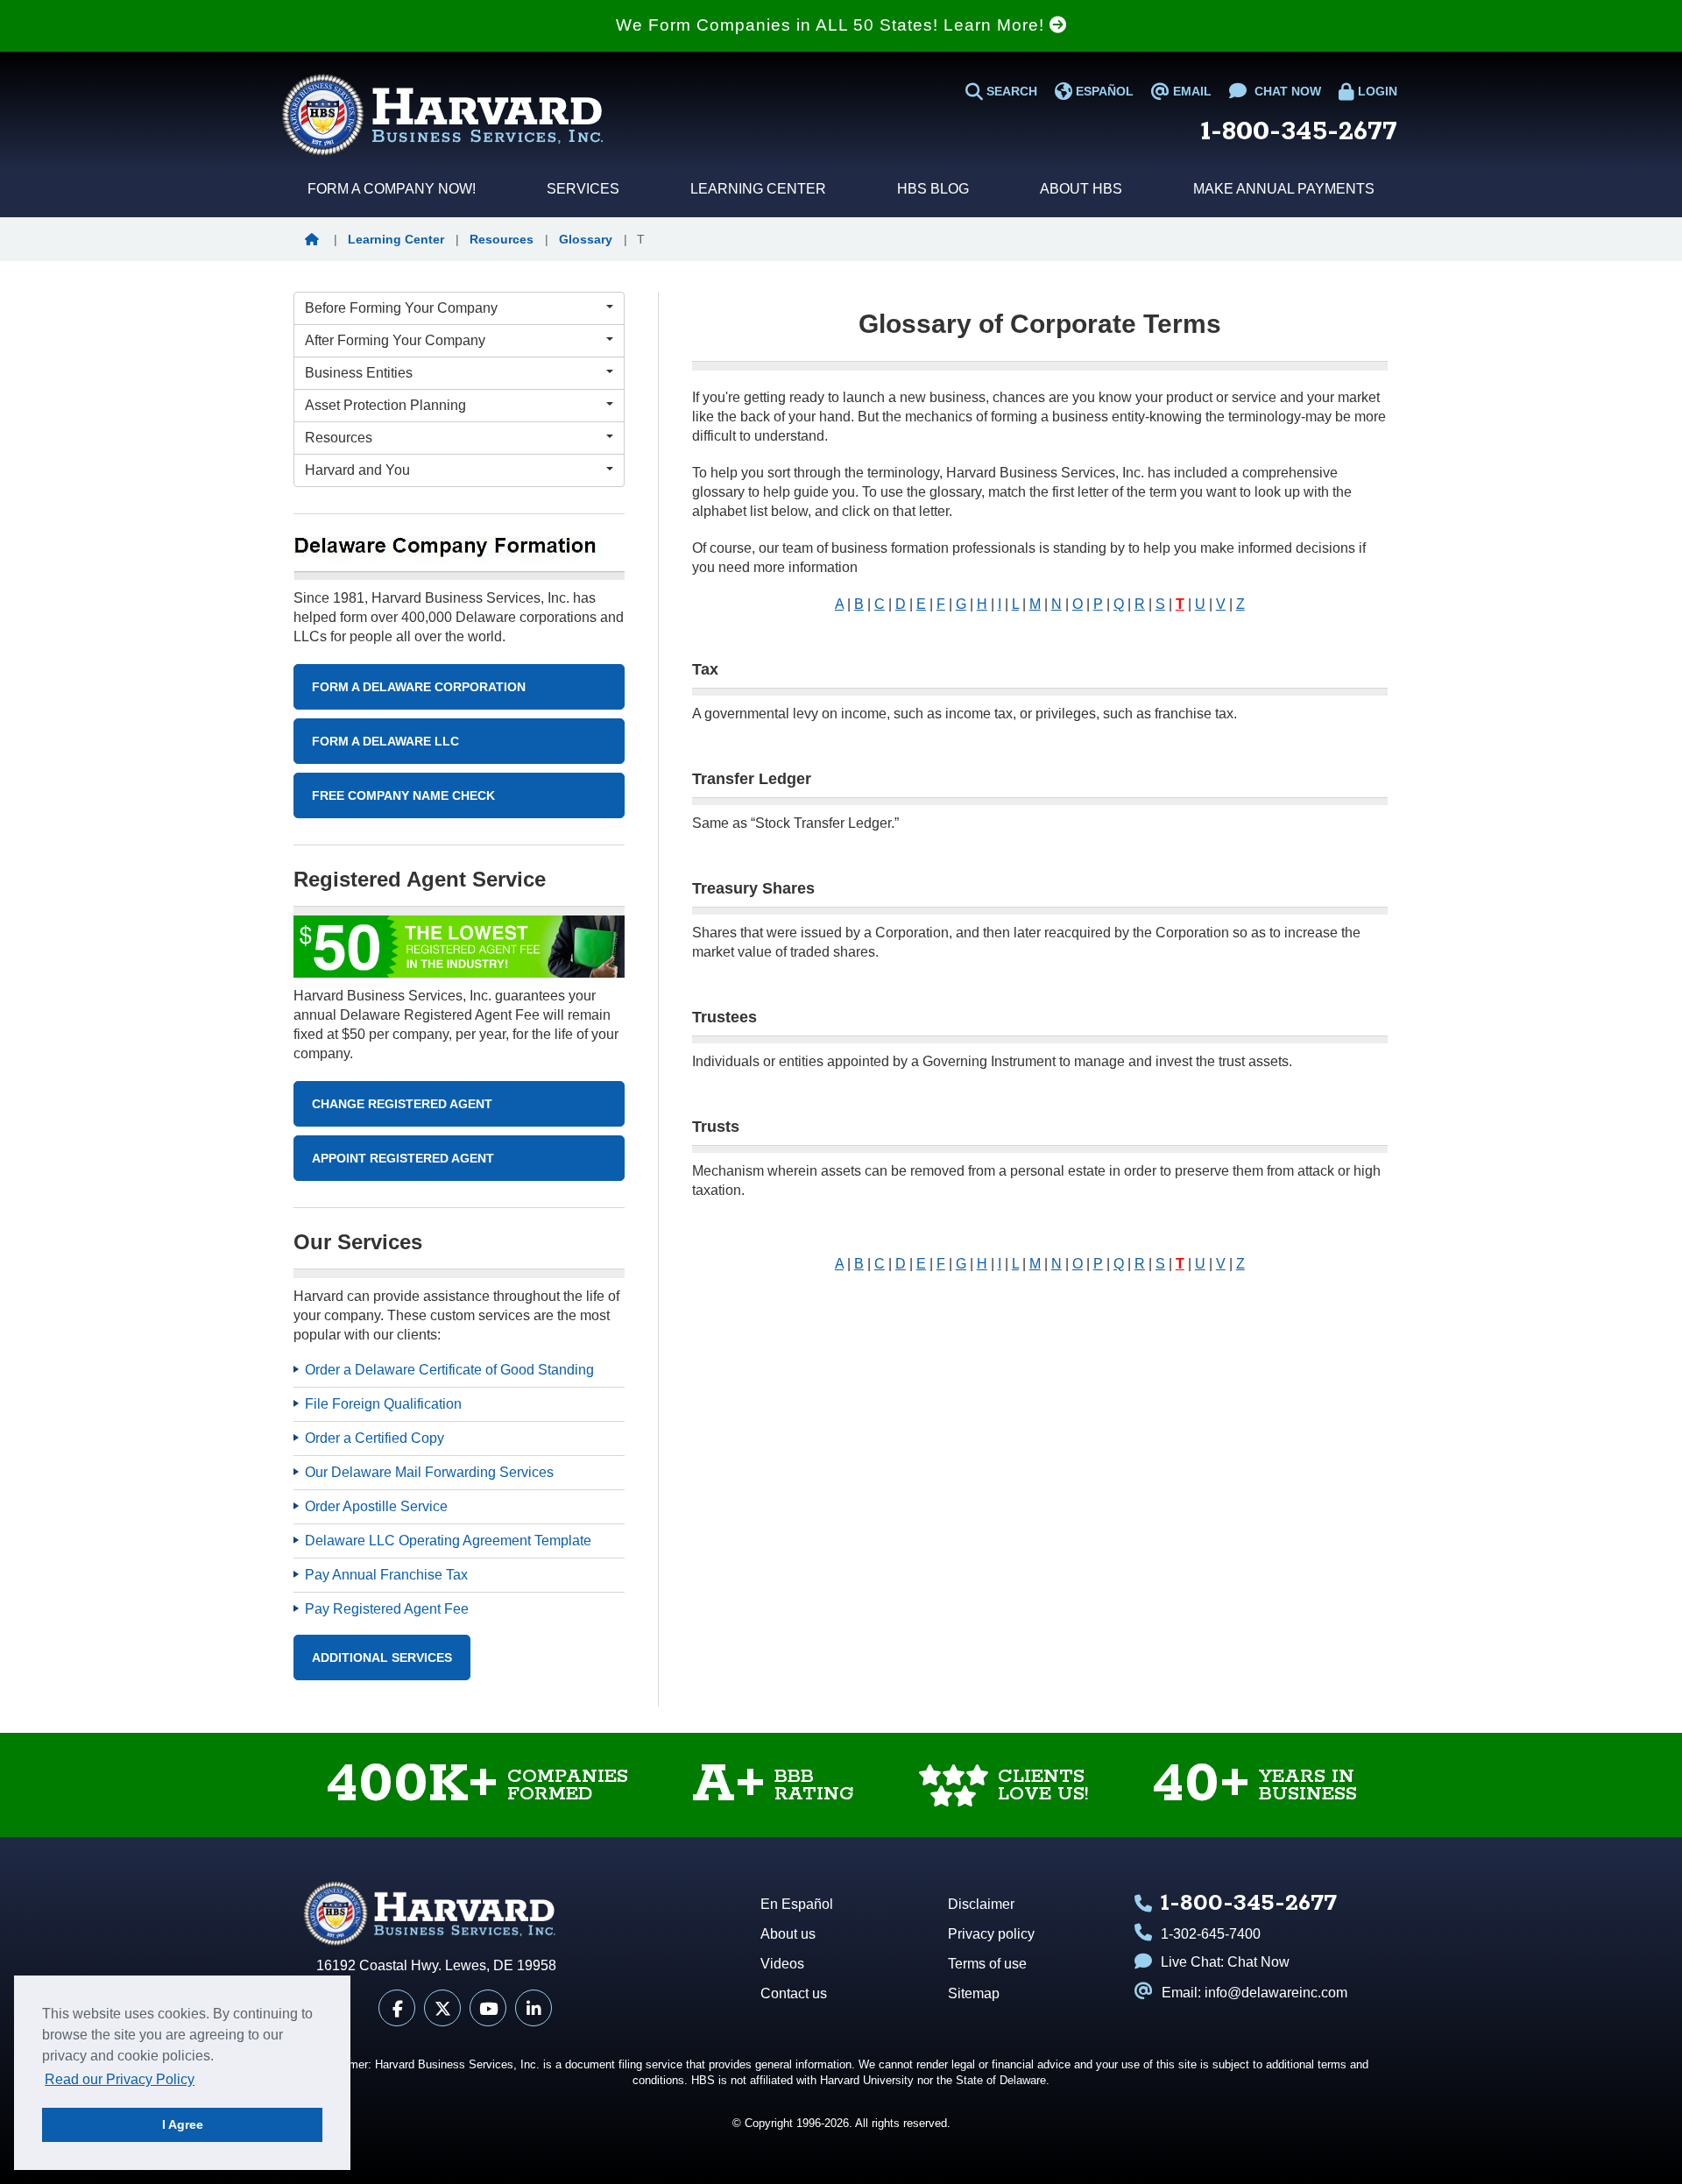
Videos (782, 1964)
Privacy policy (991, 1934)
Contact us (794, 1993)
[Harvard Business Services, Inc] (442, 115)
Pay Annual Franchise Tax (386, 1575)
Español (1103, 91)
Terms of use (987, 1964)
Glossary (586, 239)
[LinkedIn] (534, 2008)
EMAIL (1191, 91)
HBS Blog (933, 189)
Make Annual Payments (1284, 189)
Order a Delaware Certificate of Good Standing (449, 1370)
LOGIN (1376, 91)
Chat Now (1258, 1962)
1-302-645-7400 (1211, 1934)
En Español (797, 1904)
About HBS (1081, 189)
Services (583, 189)
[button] (316, 239)
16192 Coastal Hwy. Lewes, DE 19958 (436, 1965)
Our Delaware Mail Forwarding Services (429, 1472)
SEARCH (1010, 91)
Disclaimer (981, 1904)
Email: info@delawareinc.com (1254, 1993)
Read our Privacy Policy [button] (120, 2079)
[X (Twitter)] (442, 2008)
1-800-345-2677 (1299, 132)
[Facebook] (397, 2008)
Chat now (1286, 91)
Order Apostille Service (376, 1506)
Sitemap (974, 1993)
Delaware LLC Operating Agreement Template (448, 1541)
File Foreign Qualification (383, 1404)
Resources (502, 239)
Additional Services (382, 1657)
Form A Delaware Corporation (419, 687)
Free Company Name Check (403, 795)
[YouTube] (488, 2008)
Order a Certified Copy (375, 1438)
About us (788, 1934)
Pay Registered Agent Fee (387, 1609)
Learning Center (758, 189)
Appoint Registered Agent (403, 1158)
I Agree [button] (183, 2124)
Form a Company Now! (392, 189)
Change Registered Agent (402, 1104)
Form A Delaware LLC (385, 741)
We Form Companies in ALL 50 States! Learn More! (833, 25)
